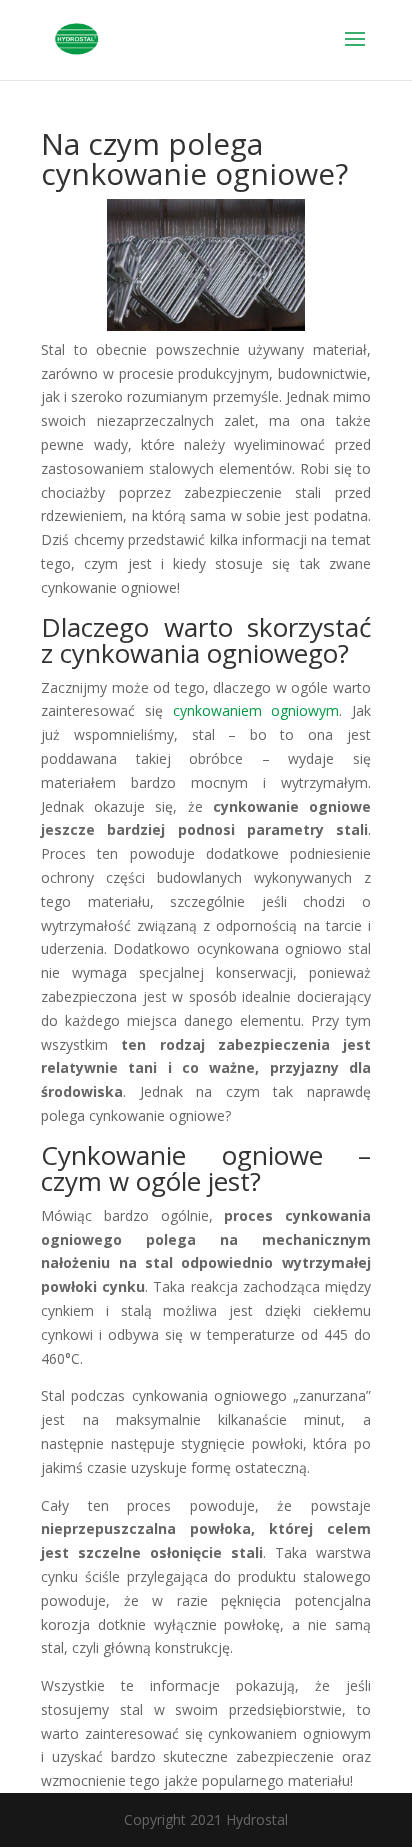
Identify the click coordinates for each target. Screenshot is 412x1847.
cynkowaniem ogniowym (256, 710)
